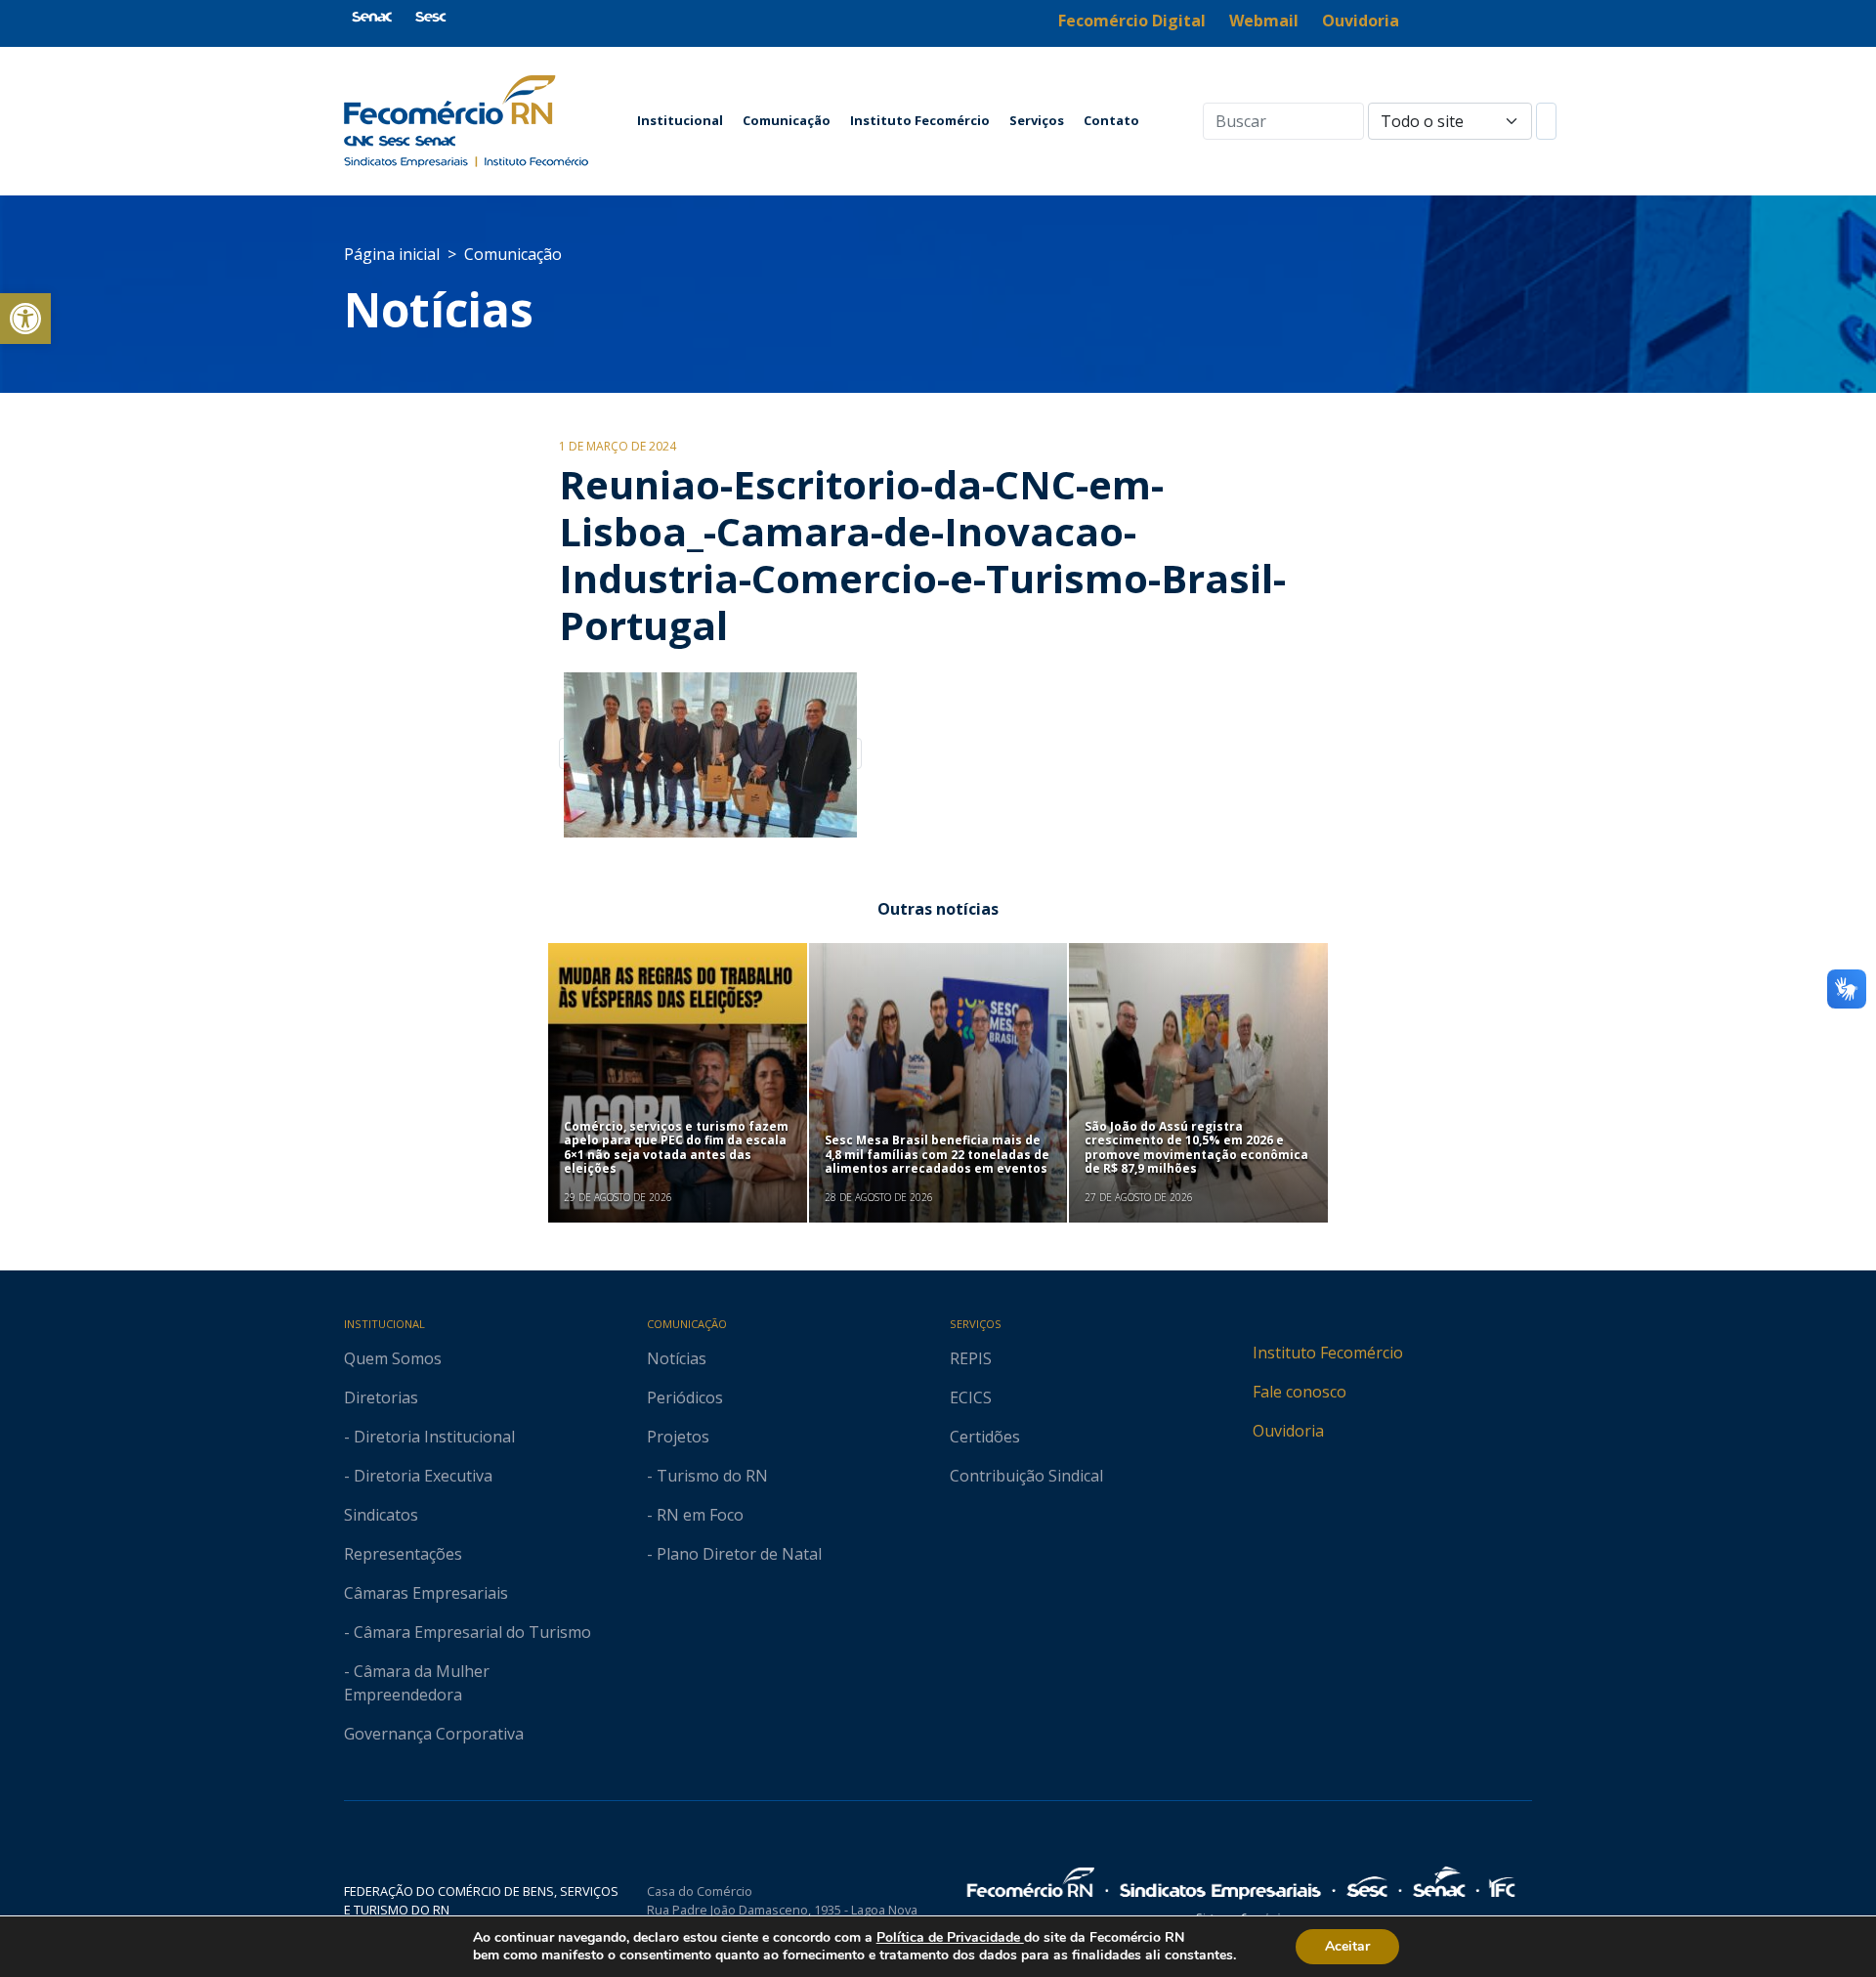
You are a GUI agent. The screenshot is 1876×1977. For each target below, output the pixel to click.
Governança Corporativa (434, 1734)
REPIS (971, 1358)
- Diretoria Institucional (429, 1437)
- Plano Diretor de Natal (734, 1554)
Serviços (1037, 120)
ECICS (971, 1397)
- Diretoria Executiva (418, 1476)
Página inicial (392, 254)
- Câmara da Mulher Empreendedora (417, 1683)
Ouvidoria (1288, 1431)
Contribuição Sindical (1026, 1476)
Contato (1111, 120)
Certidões (985, 1437)
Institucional (680, 120)
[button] (25, 319)
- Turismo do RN (707, 1476)
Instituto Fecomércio (920, 120)
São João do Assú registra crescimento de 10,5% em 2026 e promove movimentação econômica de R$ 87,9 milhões (1196, 1147)
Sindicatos (381, 1515)
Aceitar (1347, 1946)
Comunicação (787, 120)
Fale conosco (1300, 1392)
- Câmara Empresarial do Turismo (468, 1632)
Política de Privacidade (950, 1937)
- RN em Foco (695, 1515)
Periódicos (685, 1397)
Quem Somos (393, 1358)
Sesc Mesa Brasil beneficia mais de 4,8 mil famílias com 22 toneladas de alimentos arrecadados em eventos (937, 1154)
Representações (403, 1554)
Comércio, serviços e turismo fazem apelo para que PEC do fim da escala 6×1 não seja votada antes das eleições (676, 1147)
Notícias (439, 309)
